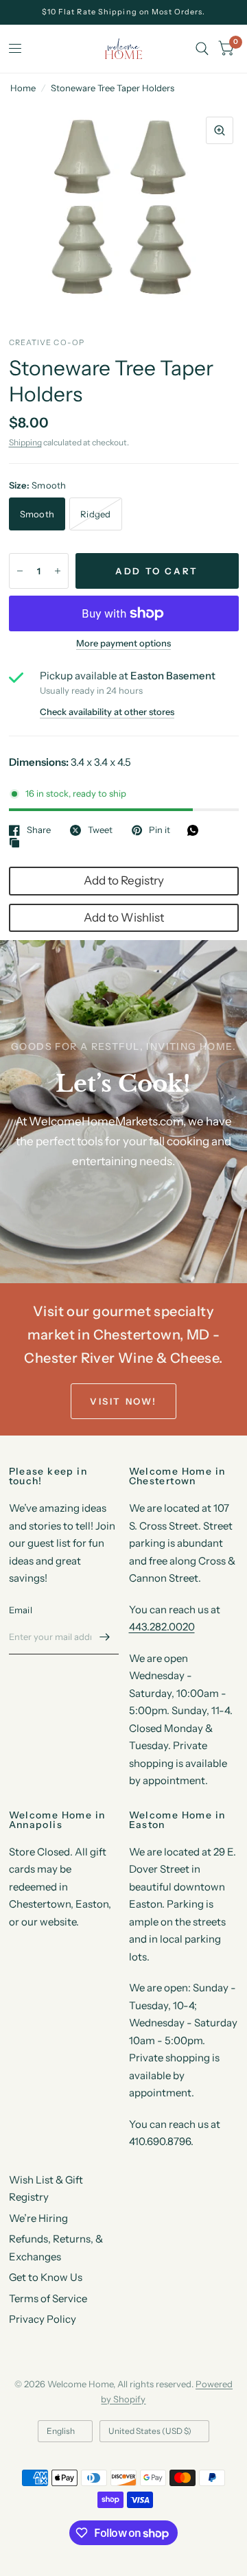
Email (21, 1610)
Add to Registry (124, 880)
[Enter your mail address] (105, 1637)
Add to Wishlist (124, 917)
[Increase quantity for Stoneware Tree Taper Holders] (58, 571)
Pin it (160, 830)
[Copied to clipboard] (18, 843)
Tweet (100, 830)
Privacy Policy (43, 2319)
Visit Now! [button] (123, 1401)
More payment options (123, 643)
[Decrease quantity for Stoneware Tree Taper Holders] (20, 571)
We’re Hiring (38, 2218)
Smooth (37, 514)
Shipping (25, 442)
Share (39, 830)
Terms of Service (48, 2298)
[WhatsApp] (196, 830)
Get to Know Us (46, 2277)
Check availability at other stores (107, 712)
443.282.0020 (162, 1627)
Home (23, 88)
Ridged (96, 514)
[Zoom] (220, 130)
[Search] (202, 49)
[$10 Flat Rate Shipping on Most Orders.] (124, 12)
